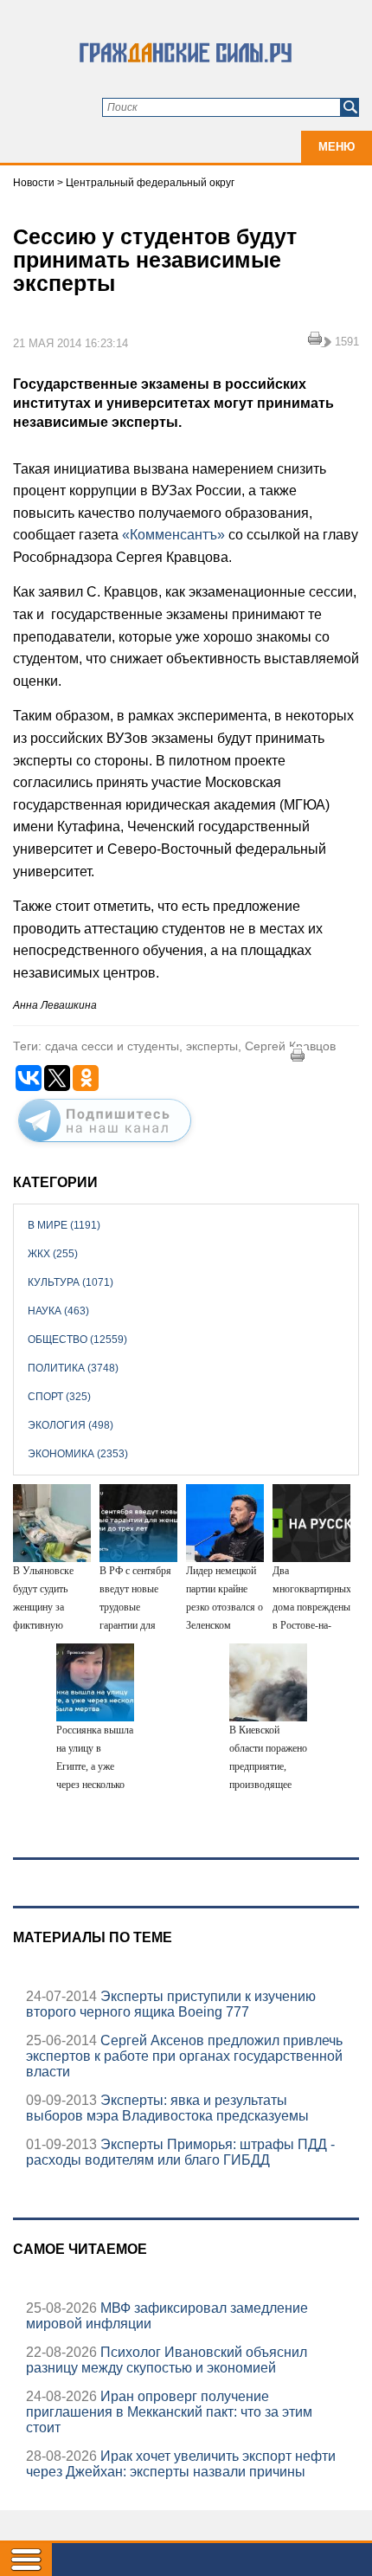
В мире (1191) (64, 1225)
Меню (337, 147)
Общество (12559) (77, 1340)
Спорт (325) (59, 1397)
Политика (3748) (73, 1368)
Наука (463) (58, 1311)
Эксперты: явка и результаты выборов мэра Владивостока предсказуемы (167, 2108)
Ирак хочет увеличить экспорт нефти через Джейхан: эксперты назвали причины (181, 2464)
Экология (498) (71, 1425)
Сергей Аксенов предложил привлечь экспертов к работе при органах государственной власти (184, 2056)
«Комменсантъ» (173, 535)
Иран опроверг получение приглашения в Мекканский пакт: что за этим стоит (169, 2412)
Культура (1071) (71, 1282)
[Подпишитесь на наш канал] (105, 1146)
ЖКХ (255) (53, 1254)
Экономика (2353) (78, 1454)
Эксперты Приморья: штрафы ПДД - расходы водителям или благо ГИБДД (180, 2152)
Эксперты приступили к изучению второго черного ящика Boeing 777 (171, 2004)
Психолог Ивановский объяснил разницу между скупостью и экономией (167, 2360)
